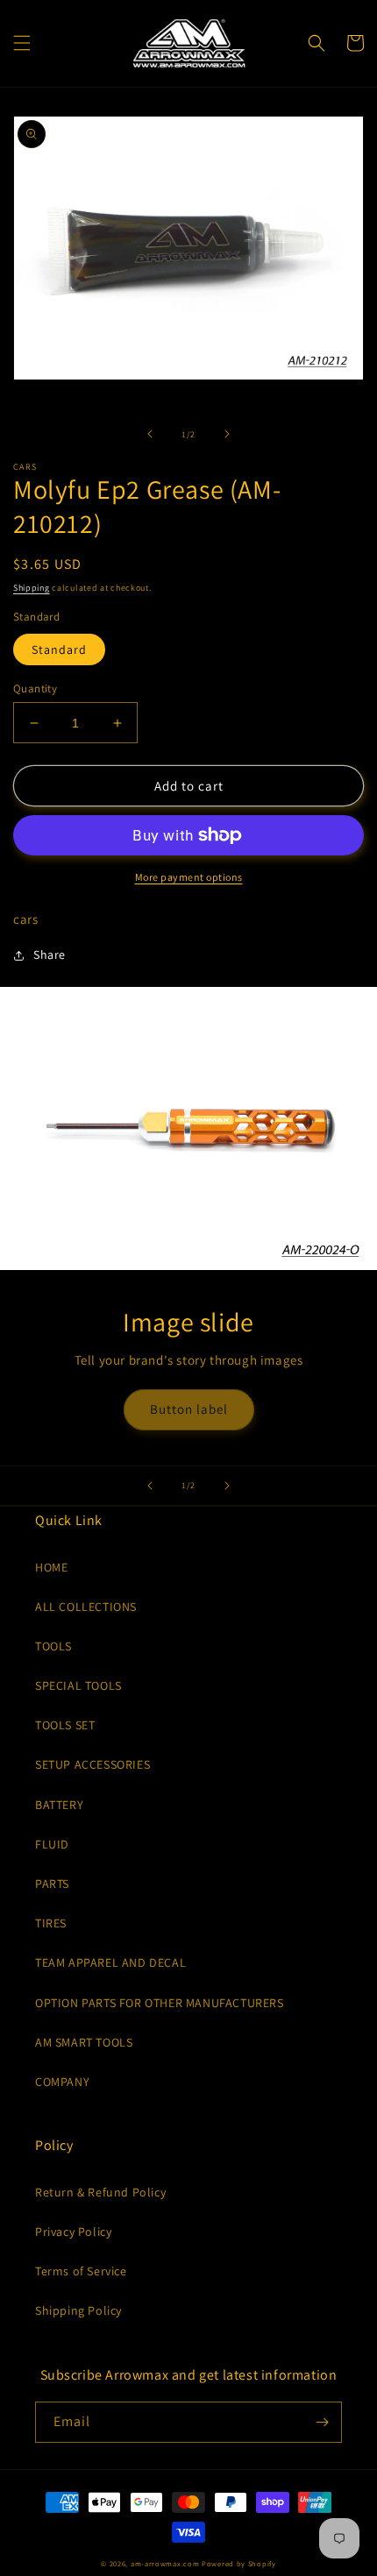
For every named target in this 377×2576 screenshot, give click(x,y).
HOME (51, 1567)
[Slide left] (150, 434)
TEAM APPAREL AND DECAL (110, 1962)
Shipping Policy (78, 2310)
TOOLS (53, 1646)
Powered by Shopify (239, 2563)
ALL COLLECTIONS (86, 1607)
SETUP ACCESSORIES (92, 1764)
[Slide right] (227, 434)
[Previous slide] (150, 1486)
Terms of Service (81, 2271)
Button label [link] (189, 1409)
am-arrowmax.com (165, 2563)
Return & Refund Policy (100, 2192)
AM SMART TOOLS (84, 2042)
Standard (59, 649)
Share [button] (50, 954)
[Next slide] (227, 1486)
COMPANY (62, 2082)
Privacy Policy (73, 2232)
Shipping (32, 588)
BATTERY (59, 1805)
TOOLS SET (65, 1725)
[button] (22, 43)
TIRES (51, 1923)
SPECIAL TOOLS (78, 1685)
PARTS (52, 1884)
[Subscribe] (322, 2422)
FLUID (52, 1844)
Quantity (35, 688)
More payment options (189, 877)
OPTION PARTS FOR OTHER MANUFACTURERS (160, 2003)
